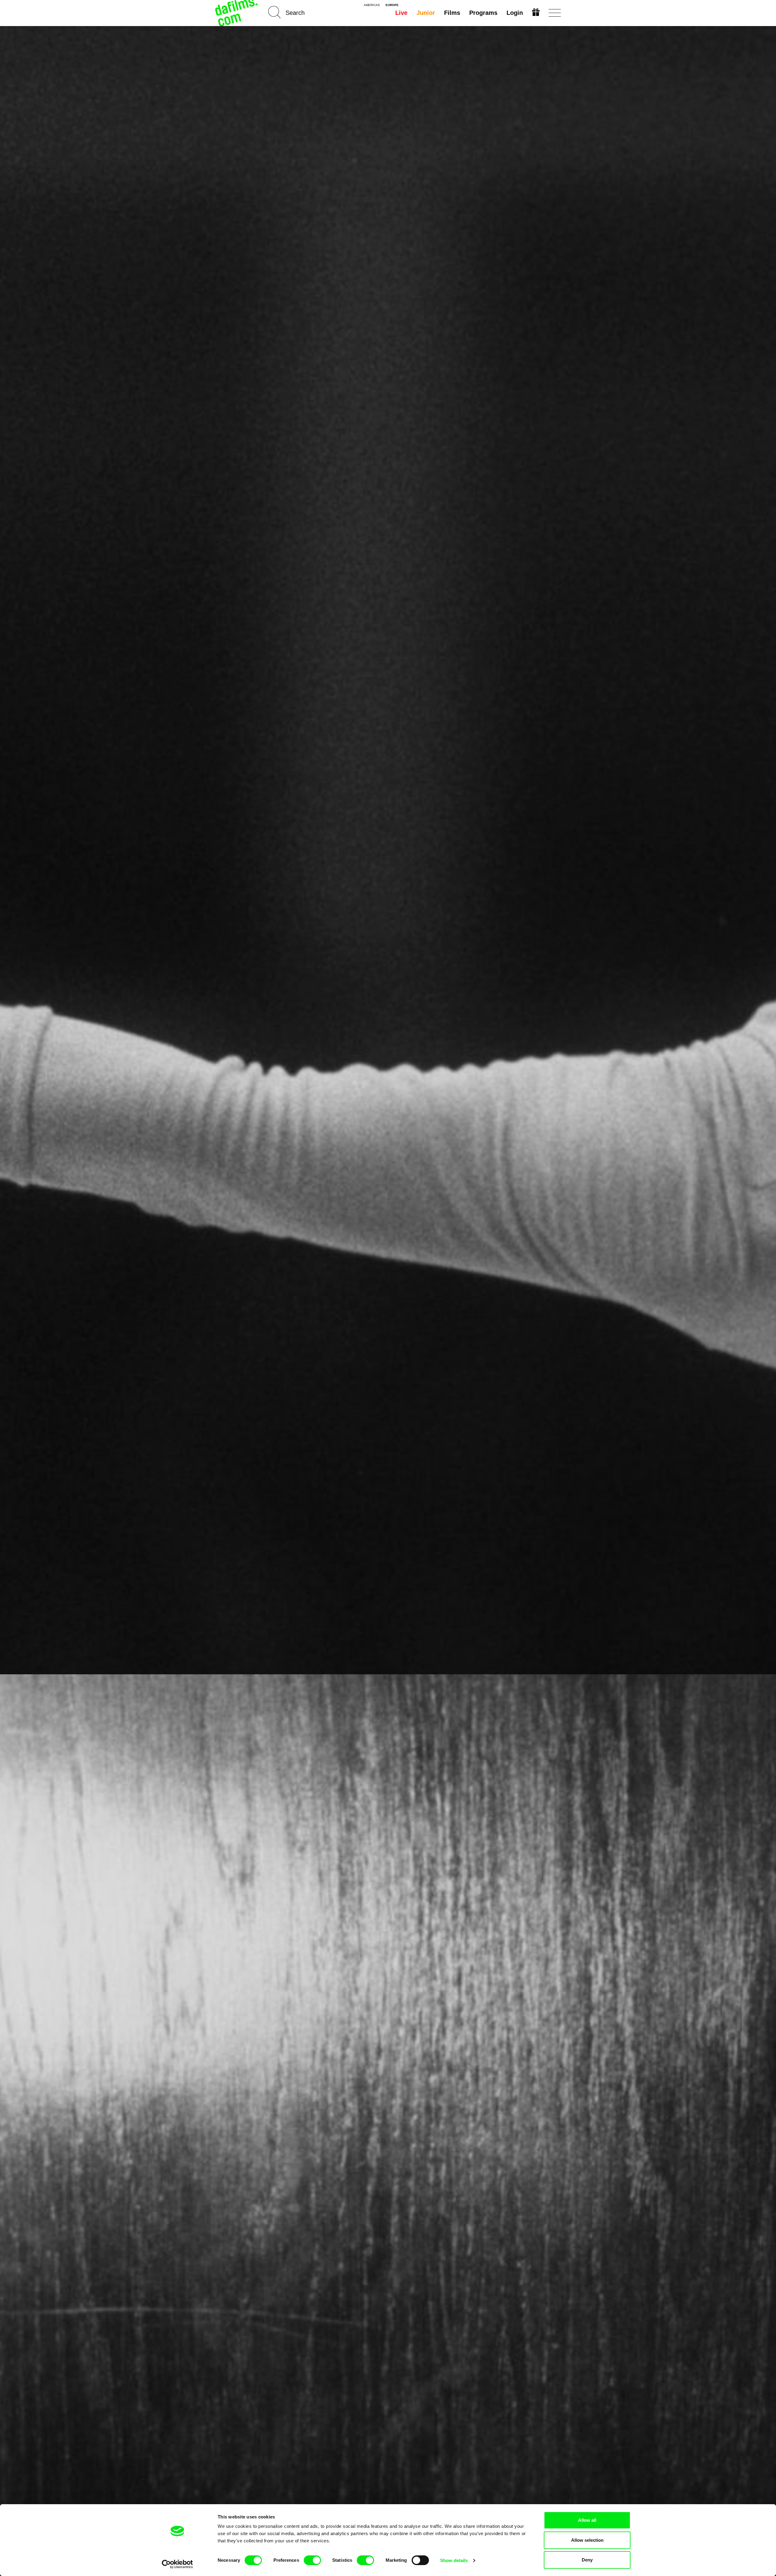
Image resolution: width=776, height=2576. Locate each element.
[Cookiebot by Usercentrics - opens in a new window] (177, 2564)
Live (401, 13)
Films (452, 13)
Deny (587, 2560)
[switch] (312, 2560)
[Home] (237, 13)
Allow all (587, 2520)
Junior (426, 13)
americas (372, 5)
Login (515, 13)
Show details (454, 2560)
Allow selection (587, 2540)
